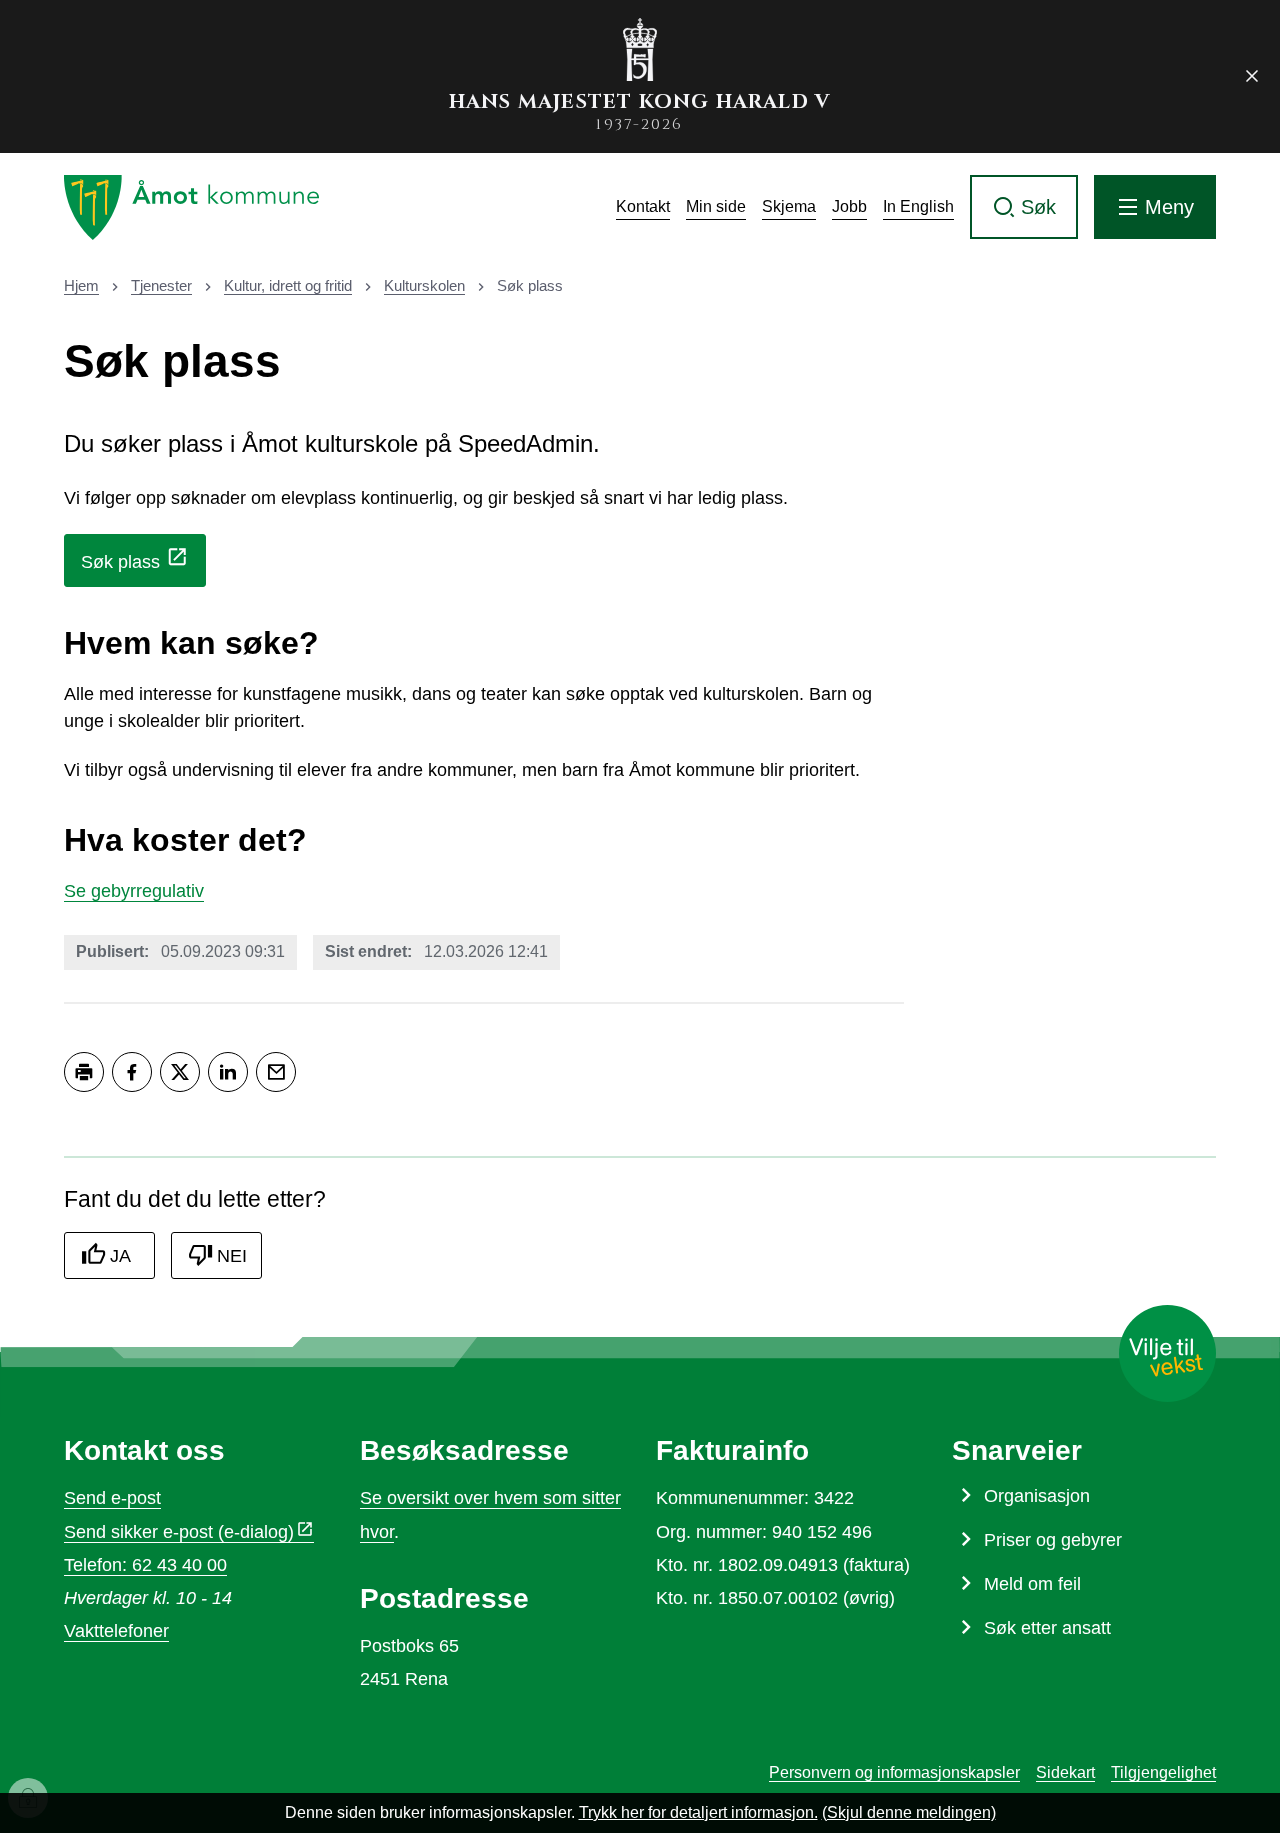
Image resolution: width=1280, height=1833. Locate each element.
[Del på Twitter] (180, 1072)
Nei (232, 1256)
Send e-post (112, 1498)
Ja (120, 1256)
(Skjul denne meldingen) (909, 1812)
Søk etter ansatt (1047, 1628)
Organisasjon (1037, 1496)
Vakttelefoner (116, 1631)
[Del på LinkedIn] (228, 1072)
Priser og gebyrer (1053, 1540)
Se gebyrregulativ (134, 891)
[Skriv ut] (84, 1072)
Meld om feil (1032, 1584)
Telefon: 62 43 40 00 (145, 1565)
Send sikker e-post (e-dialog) (179, 1532)
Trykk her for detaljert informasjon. (698, 1812)
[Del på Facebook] (132, 1072)
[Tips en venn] (276, 1072)
